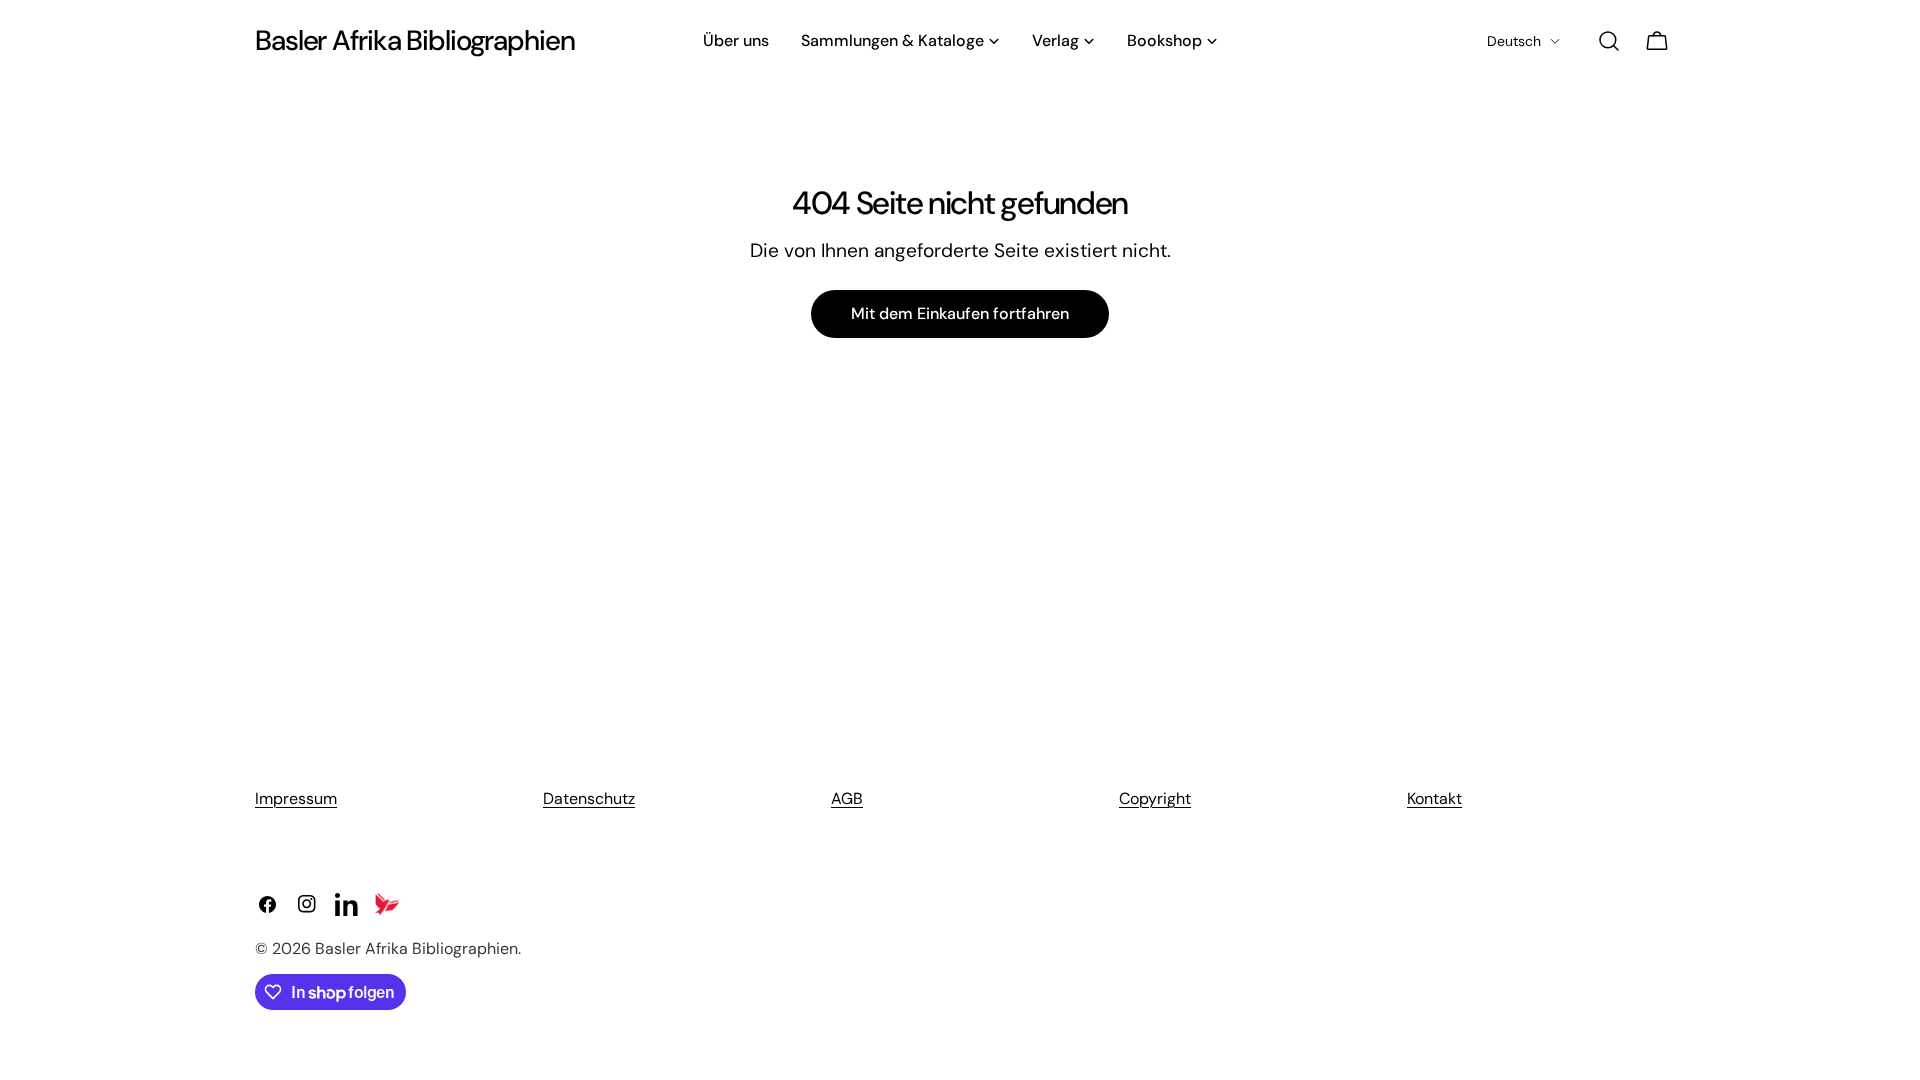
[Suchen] (1609, 41)
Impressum (296, 798)
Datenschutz (589, 798)
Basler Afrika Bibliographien (415, 40)
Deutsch (1514, 41)
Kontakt (1434, 798)
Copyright (1155, 798)
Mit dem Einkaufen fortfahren (960, 313)
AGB (847, 798)
